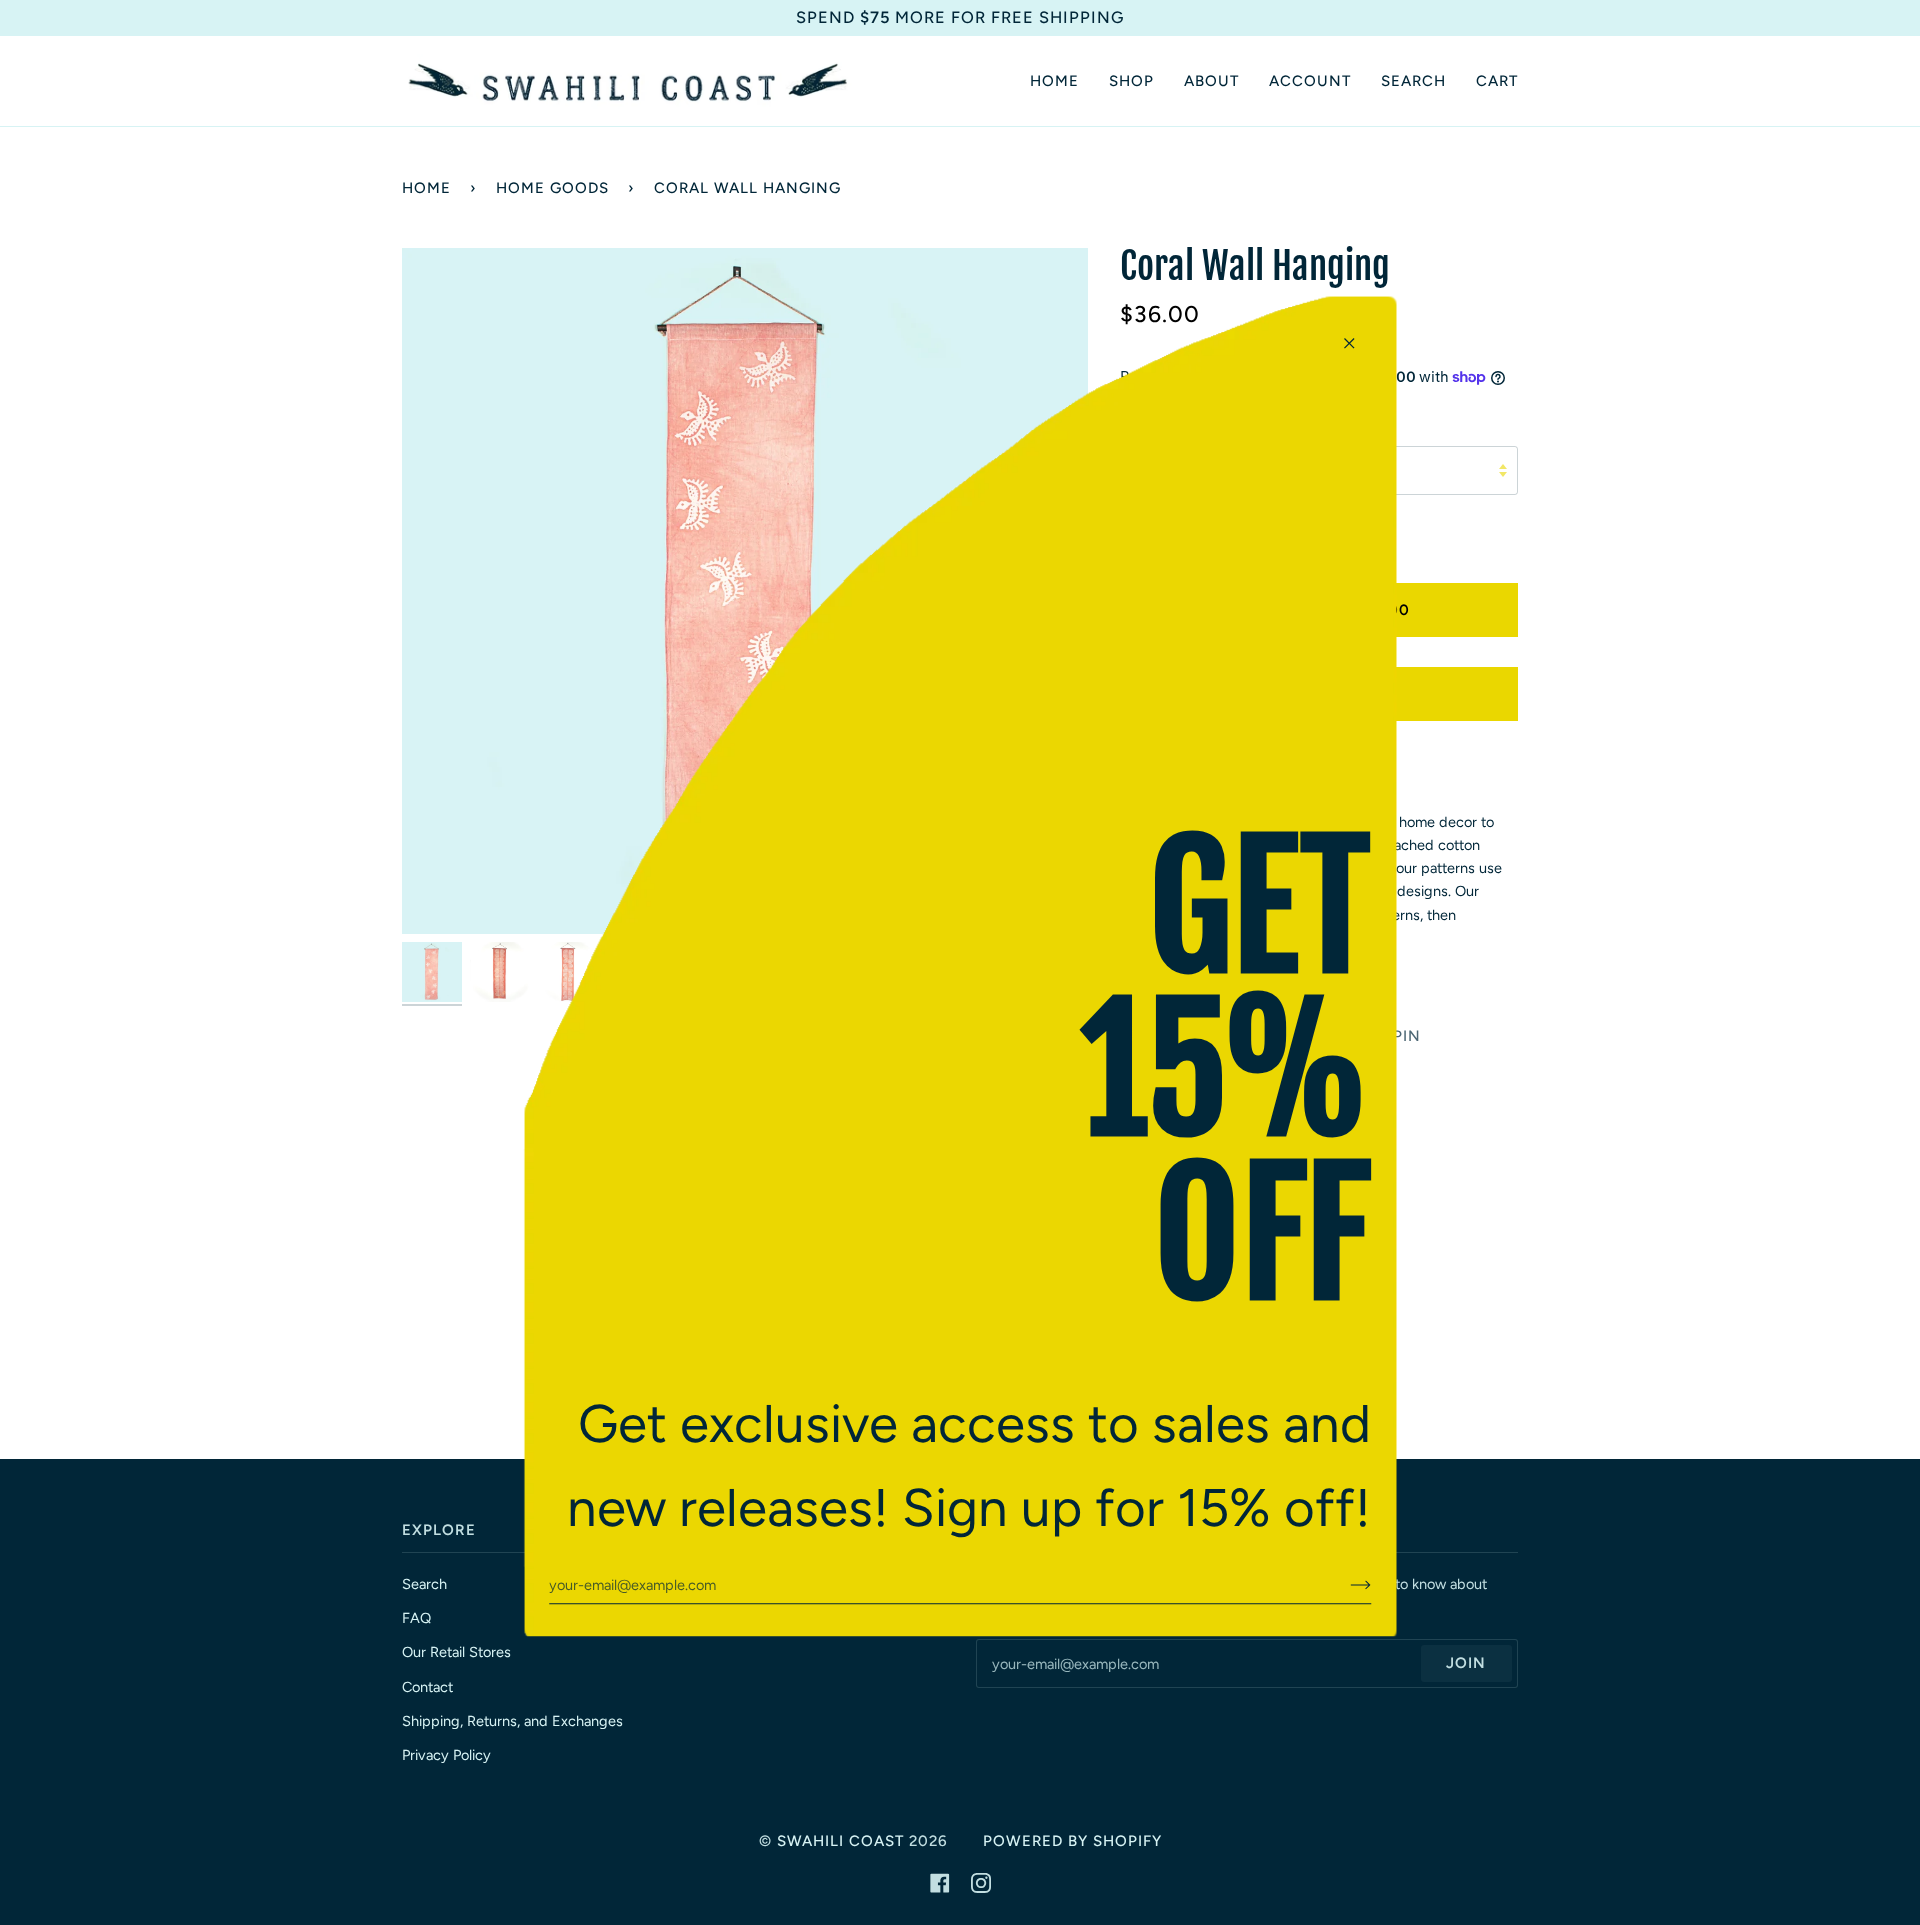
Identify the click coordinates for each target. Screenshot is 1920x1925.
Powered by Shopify (1072, 1841)
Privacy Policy (446, 1755)
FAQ (416, 1618)
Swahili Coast (840, 1841)
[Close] (1357, 334)
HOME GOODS (552, 188)
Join (1466, 1663)
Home (426, 188)
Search (424, 1584)
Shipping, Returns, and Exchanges (512, 1721)
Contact (427, 1687)
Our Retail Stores (456, 1652)
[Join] (1344, 1585)
